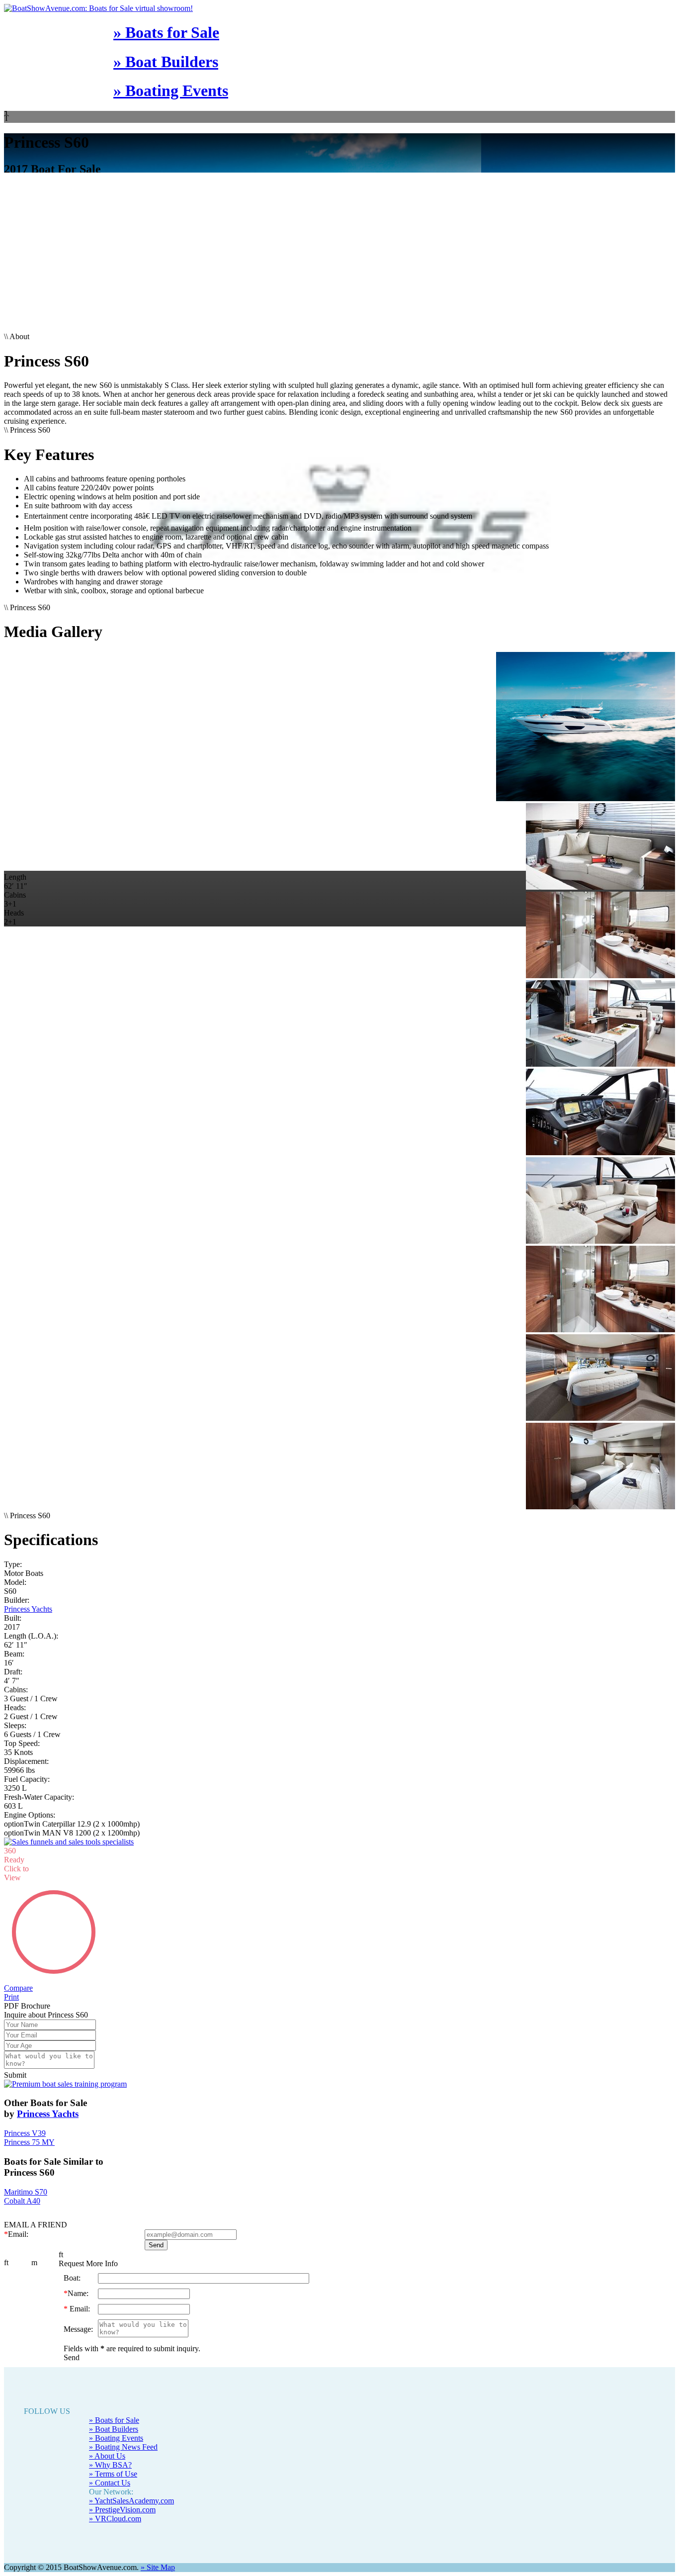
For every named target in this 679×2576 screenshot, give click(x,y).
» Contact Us (110, 2465)
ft (6, 2245)
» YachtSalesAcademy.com (131, 2483)
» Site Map (158, 2549)
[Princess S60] (339, 728)
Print (11, 1979)
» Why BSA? (110, 2447)
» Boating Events (171, 91)
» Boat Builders (166, 62)
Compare (18, 1970)
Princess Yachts (28, 1609)
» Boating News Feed (123, 2429)
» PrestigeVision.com (122, 2492)
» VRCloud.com (115, 2501)
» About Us (107, 2438)
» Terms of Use (113, 2456)
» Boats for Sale (166, 32)
